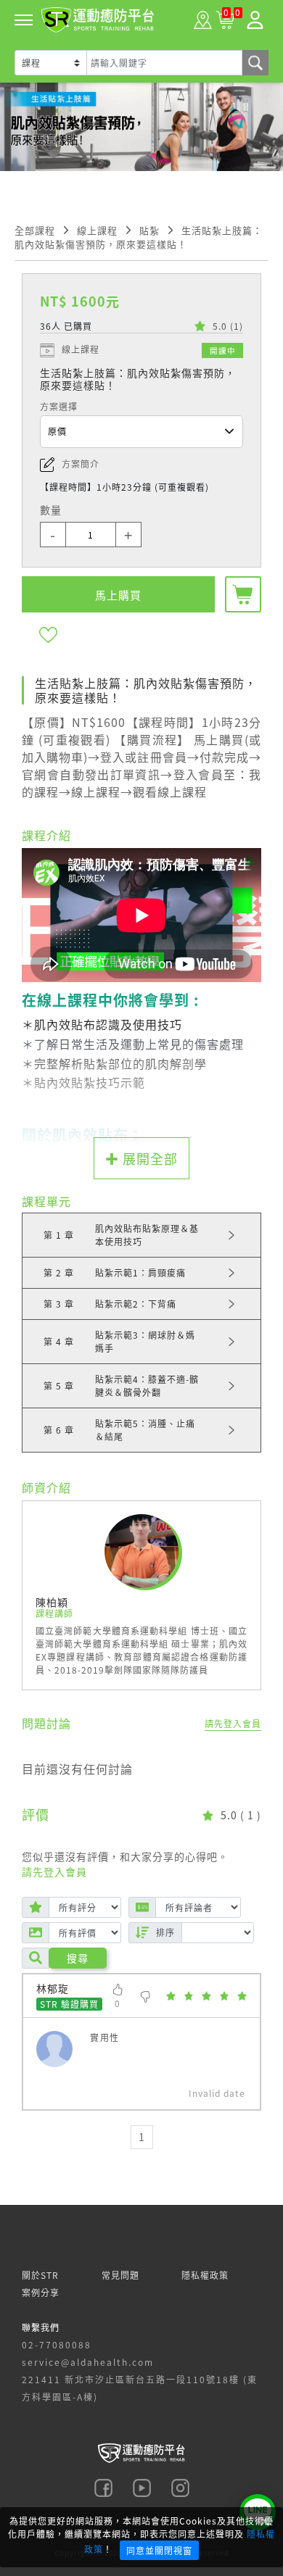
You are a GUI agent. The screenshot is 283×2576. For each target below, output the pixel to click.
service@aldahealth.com (88, 2362)
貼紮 (149, 230)
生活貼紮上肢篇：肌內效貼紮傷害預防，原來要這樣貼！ (139, 237)
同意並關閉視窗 (159, 2550)
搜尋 (78, 1958)
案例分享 (41, 2292)
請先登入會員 (233, 1723)
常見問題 (120, 2275)
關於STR (40, 2275)
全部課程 (35, 230)
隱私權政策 (205, 2275)
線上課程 (97, 230)
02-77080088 (57, 2344)
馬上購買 (118, 595)
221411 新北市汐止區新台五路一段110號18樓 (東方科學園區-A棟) (140, 2388)
